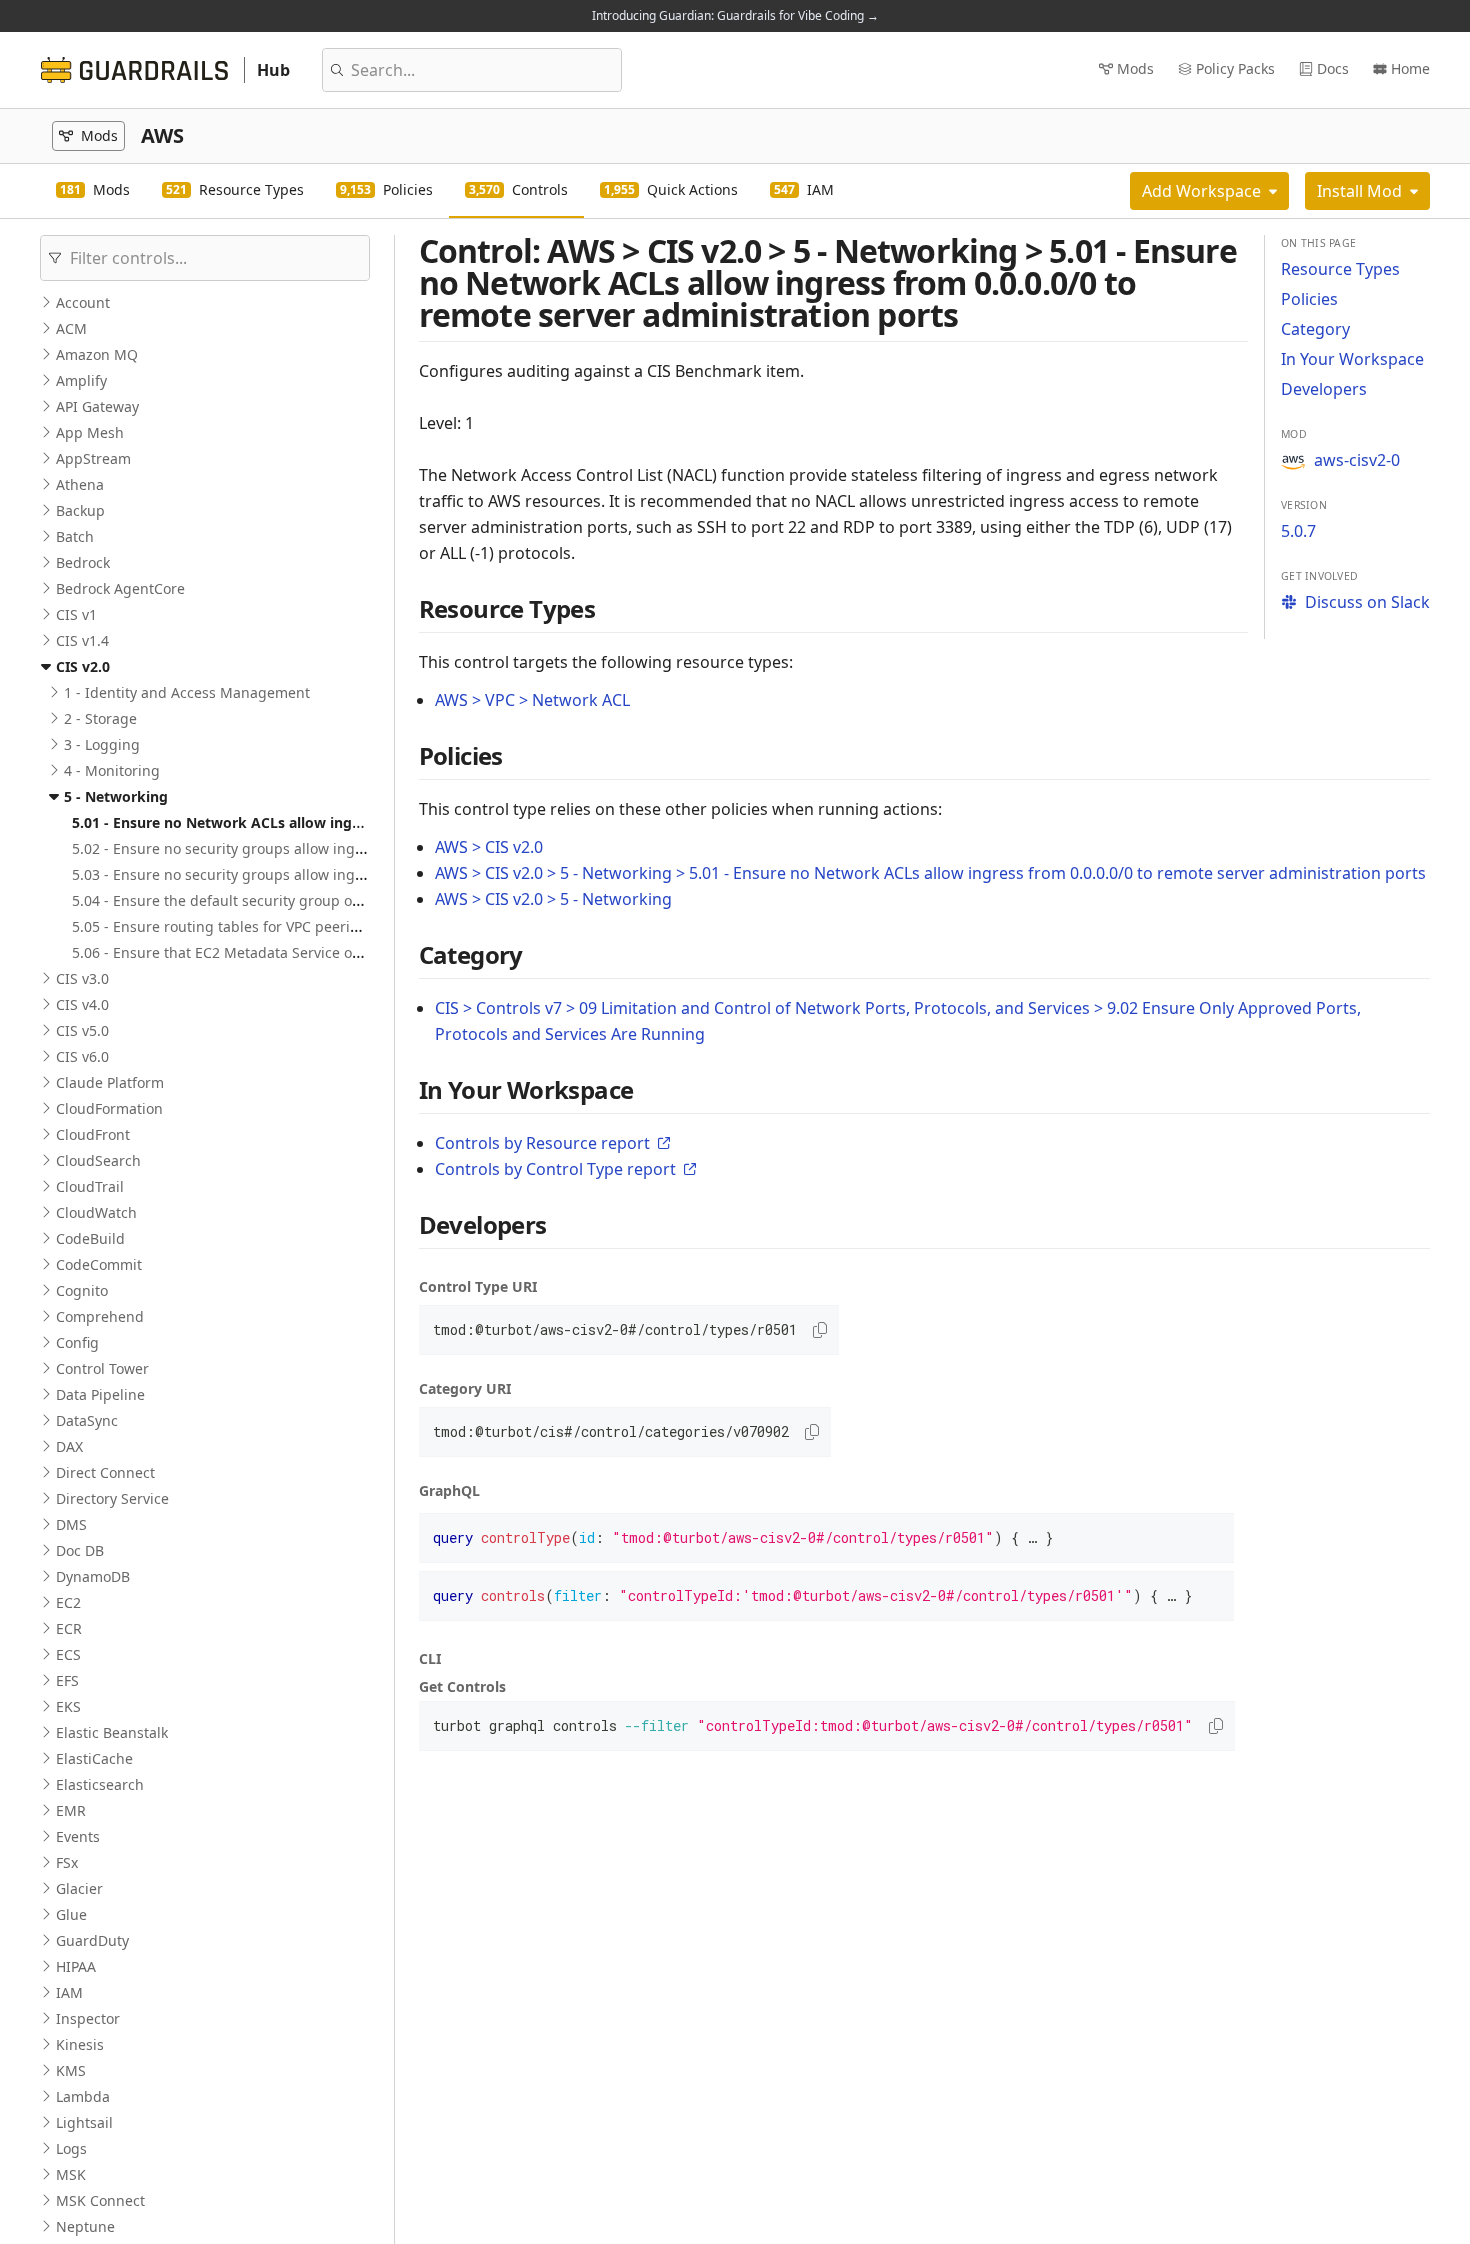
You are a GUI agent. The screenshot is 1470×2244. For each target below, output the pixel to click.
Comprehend (100, 1316)
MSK (71, 2174)
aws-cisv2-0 (1357, 460)
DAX (69, 1446)
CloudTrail (90, 1186)
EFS (67, 1680)
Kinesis (80, 2044)
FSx (67, 1862)
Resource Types (1340, 269)
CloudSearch (98, 1160)
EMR (71, 1810)
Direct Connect (105, 1472)
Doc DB (80, 1550)
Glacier (79, 1888)
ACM (71, 328)
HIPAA (76, 1966)
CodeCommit (99, 1264)
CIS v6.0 (82, 1056)
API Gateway (97, 406)
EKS (68, 1706)
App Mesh (90, 432)
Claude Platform (110, 1082)
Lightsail (84, 2122)
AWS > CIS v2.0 (489, 847)
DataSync (87, 1420)
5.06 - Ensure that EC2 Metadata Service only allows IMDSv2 (272, 952)
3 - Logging (102, 744)
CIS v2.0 (83, 666)
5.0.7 (1298, 531)
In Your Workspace (1352, 359)
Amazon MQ (97, 354)
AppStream (93, 458)
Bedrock (83, 562)
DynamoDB (93, 1576)
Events (78, 1836)
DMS (71, 1524)
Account (83, 302)
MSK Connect (100, 2200)
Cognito (82, 1290)
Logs (71, 2148)
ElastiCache (94, 1758)
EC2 (68, 1602)
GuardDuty (92, 1940)
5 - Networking (116, 796)
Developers (1324, 389)
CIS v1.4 (82, 640)
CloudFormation (109, 1108)
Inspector (88, 2018)
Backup (80, 510)
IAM (69, 1992)
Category (1315, 329)
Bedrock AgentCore (120, 588)
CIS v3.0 (82, 978)
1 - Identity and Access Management (187, 692)
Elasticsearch (100, 1784)
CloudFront (93, 1134)
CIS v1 (76, 614)
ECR (69, 1628)
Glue (71, 1914)
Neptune (85, 2226)
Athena (80, 484)
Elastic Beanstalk (112, 1732)
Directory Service (112, 1498)
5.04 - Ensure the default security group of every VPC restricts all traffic (310, 900)
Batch (75, 536)
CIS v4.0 (82, 1004)
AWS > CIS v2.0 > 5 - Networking (553, 899)
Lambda (83, 2096)
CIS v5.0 (82, 1030)
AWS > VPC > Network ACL (532, 700)
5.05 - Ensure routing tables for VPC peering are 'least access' (278, 926)
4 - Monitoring (112, 770)
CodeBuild (90, 1238)
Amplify (81, 380)
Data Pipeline (100, 1394)
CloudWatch (96, 1212)
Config (77, 1342)
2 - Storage (100, 718)
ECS (68, 1654)
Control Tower (102, 1368)
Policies (1309, 299)
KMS (71, 2070)
